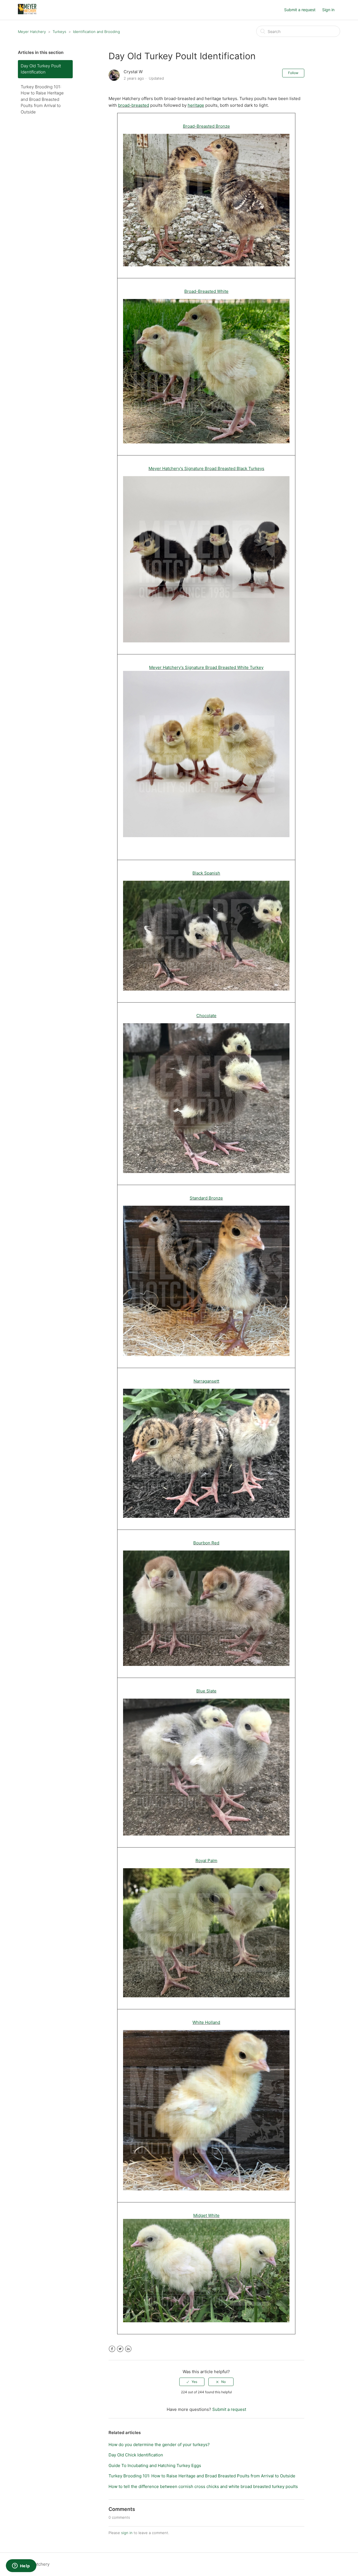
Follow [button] (293, 73)
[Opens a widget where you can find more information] (21, 2566)
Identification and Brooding (96, 32)
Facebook (112, 2349)
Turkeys (59, 32)
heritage (196, 105)
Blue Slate (206, 1691)
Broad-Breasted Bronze (206, 126)
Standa (196, 1198)
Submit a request (300, 10)
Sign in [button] (328, 10)
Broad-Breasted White (206, 291)
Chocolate (206, 1016)
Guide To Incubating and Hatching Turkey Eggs (155, 2465)
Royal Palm (206, 1861)
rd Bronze (213, 1198)
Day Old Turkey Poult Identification (41, 69)
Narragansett (206, 1381)
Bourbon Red (206, 1543)
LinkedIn (128, 2349)
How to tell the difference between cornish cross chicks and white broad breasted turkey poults (203, 2486)
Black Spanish (206, 873)
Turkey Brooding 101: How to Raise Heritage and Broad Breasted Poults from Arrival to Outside (42, 99)
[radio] (192, 2382)
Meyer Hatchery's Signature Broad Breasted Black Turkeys (206, 468)
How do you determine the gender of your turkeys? (159, 2445)
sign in (127, 2533)
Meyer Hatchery (32, 32)
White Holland (206, 2022)
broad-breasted (134, 105)
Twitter (120, 2349)
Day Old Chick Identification (136, 2455)
